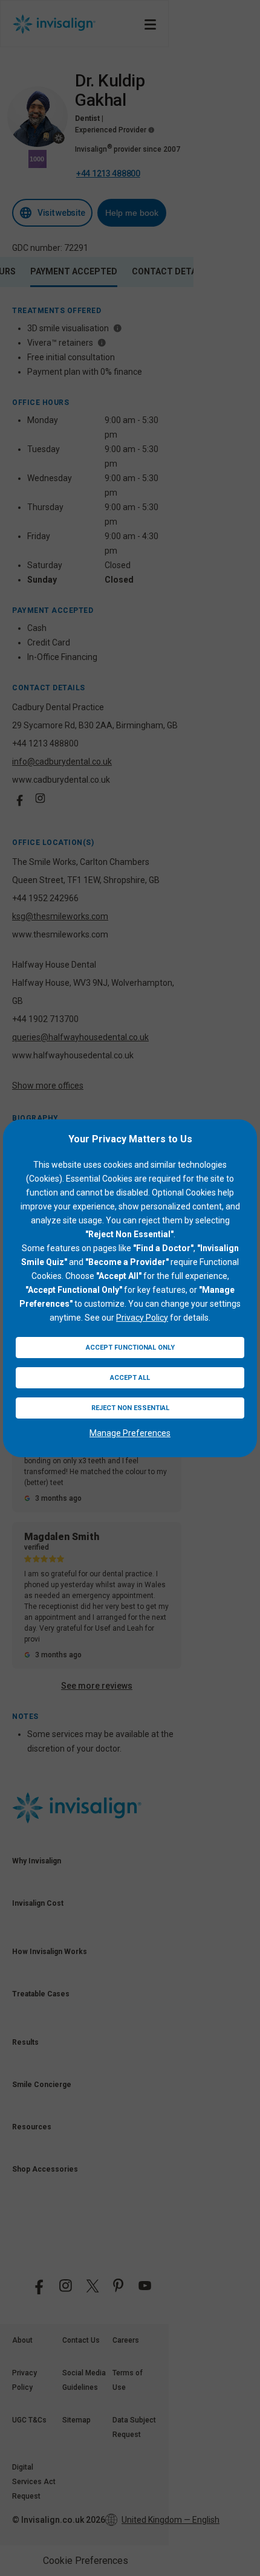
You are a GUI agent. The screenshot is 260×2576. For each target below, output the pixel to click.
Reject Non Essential (130, 1408)
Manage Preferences (130, 1433)
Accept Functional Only (130, 1348)
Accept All (130, 1378)
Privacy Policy (142, 1318)
